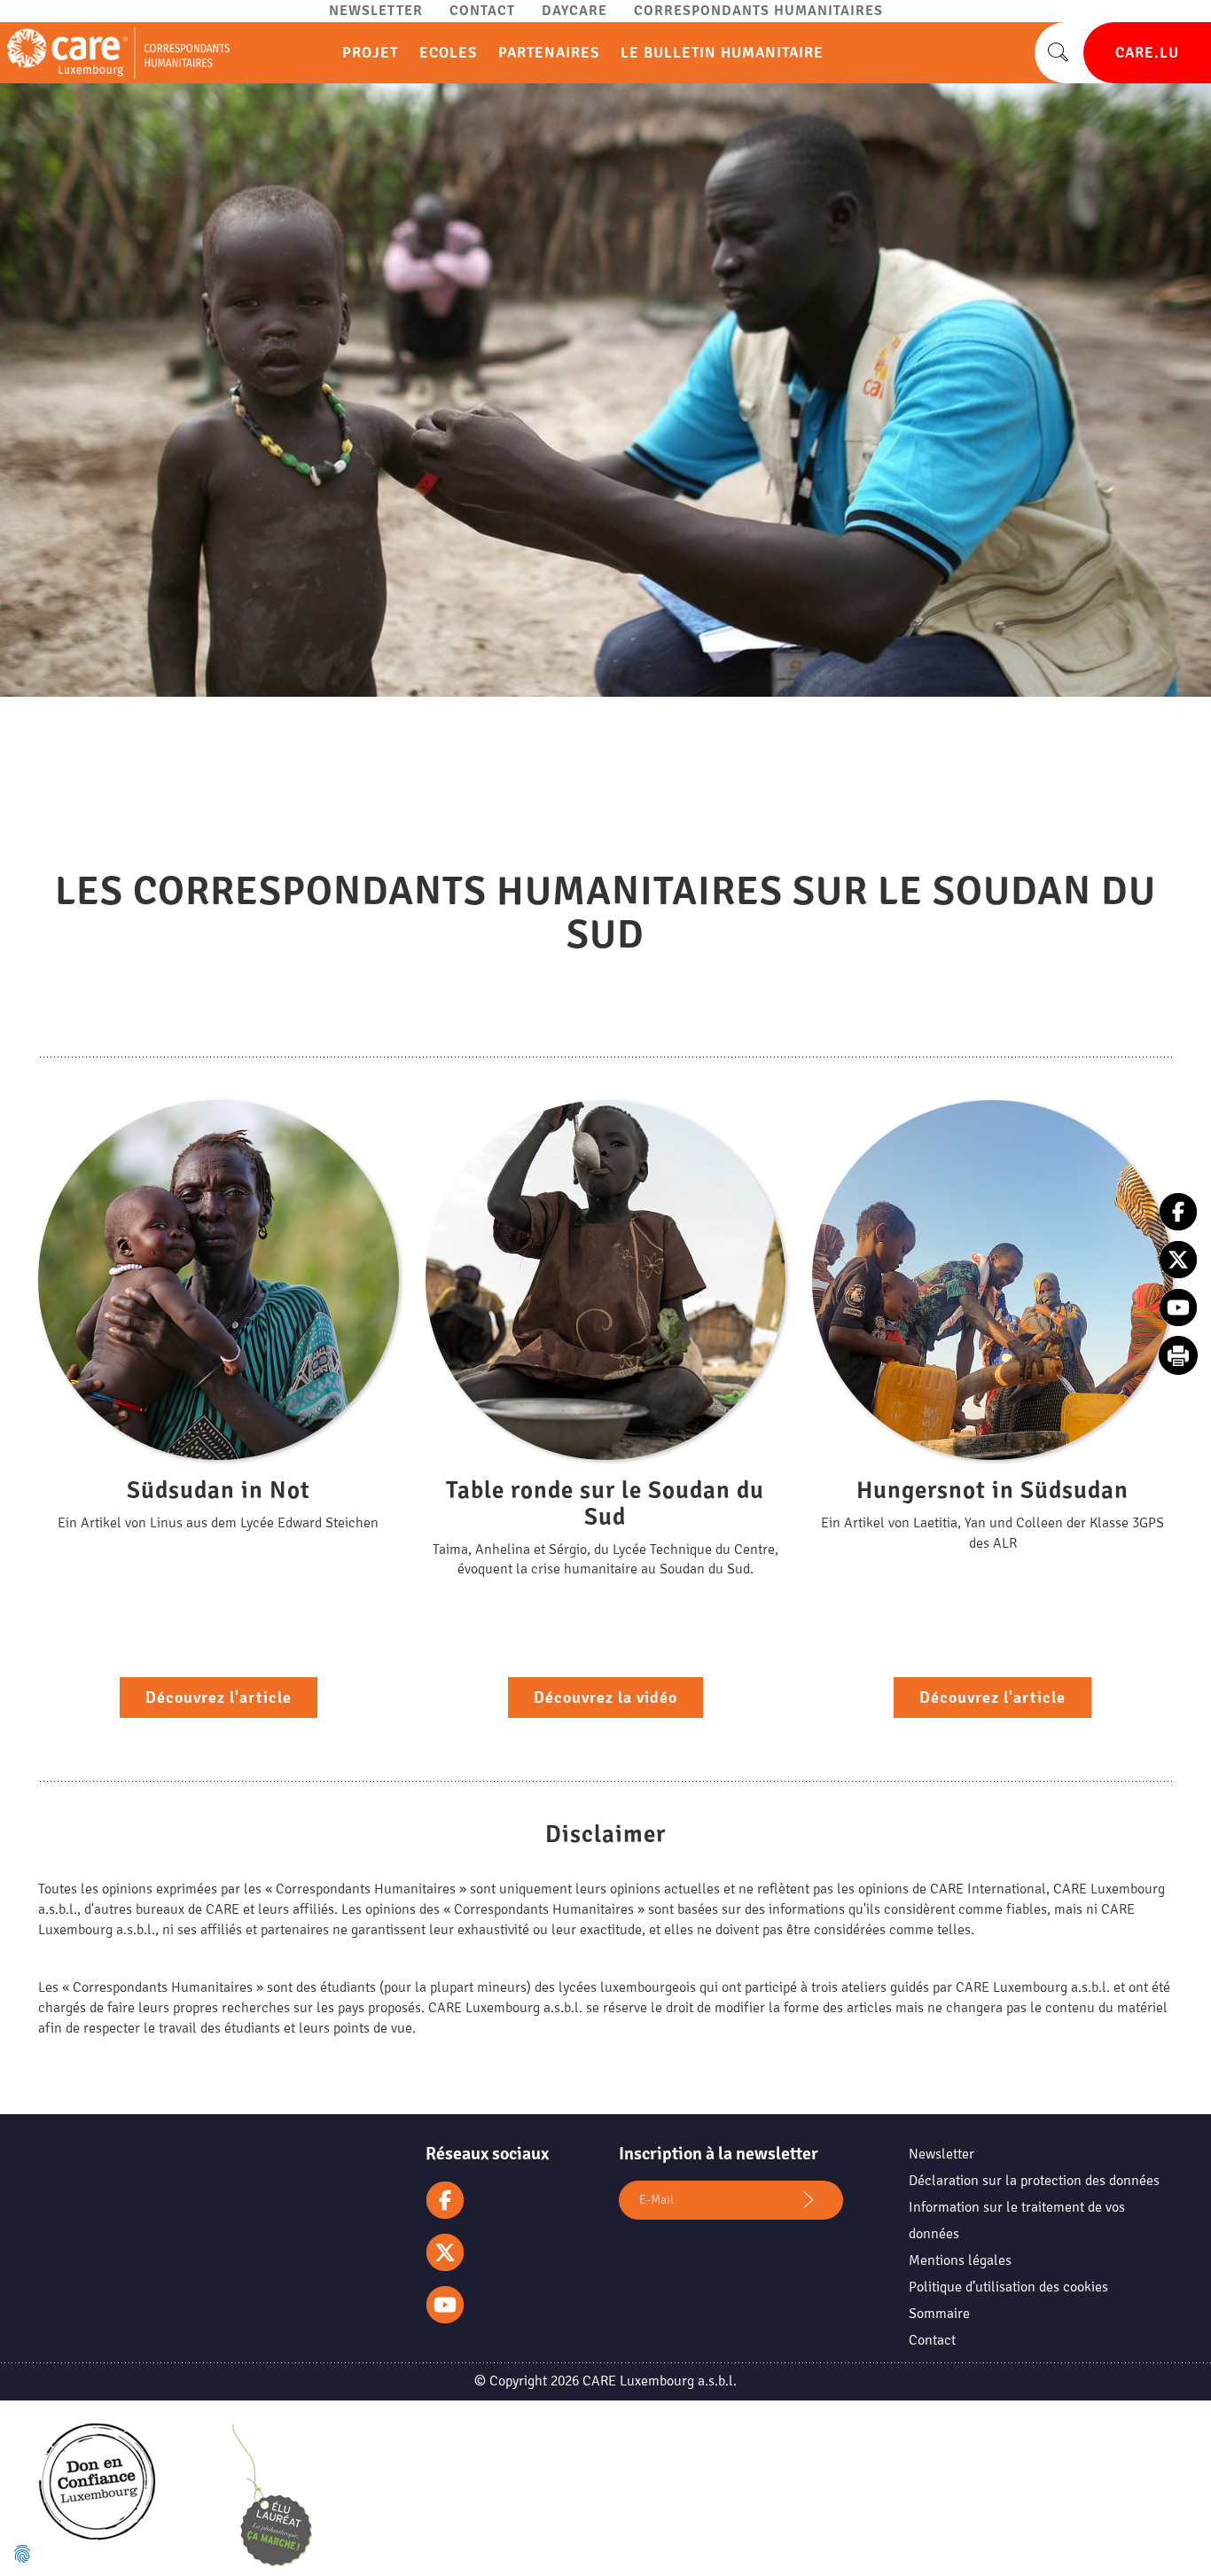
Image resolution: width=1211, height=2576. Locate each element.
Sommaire (939, 2314)
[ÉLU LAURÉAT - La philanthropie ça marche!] (272, 2499)
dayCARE (574, 11)
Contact (482, 11)
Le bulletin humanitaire (722, 53)
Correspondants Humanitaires (758, 11)
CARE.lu (1147, 53)
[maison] (115, 53)
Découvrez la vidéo (605, 1698)
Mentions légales (960, 2260)
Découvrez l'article (219, 1698)
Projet (370, 53)
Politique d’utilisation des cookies (1008, 2287)
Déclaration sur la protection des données (1034, 2181)
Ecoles (448, 53)
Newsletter (376, 11)
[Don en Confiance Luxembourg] (97, 2497)
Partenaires (549, 53)
